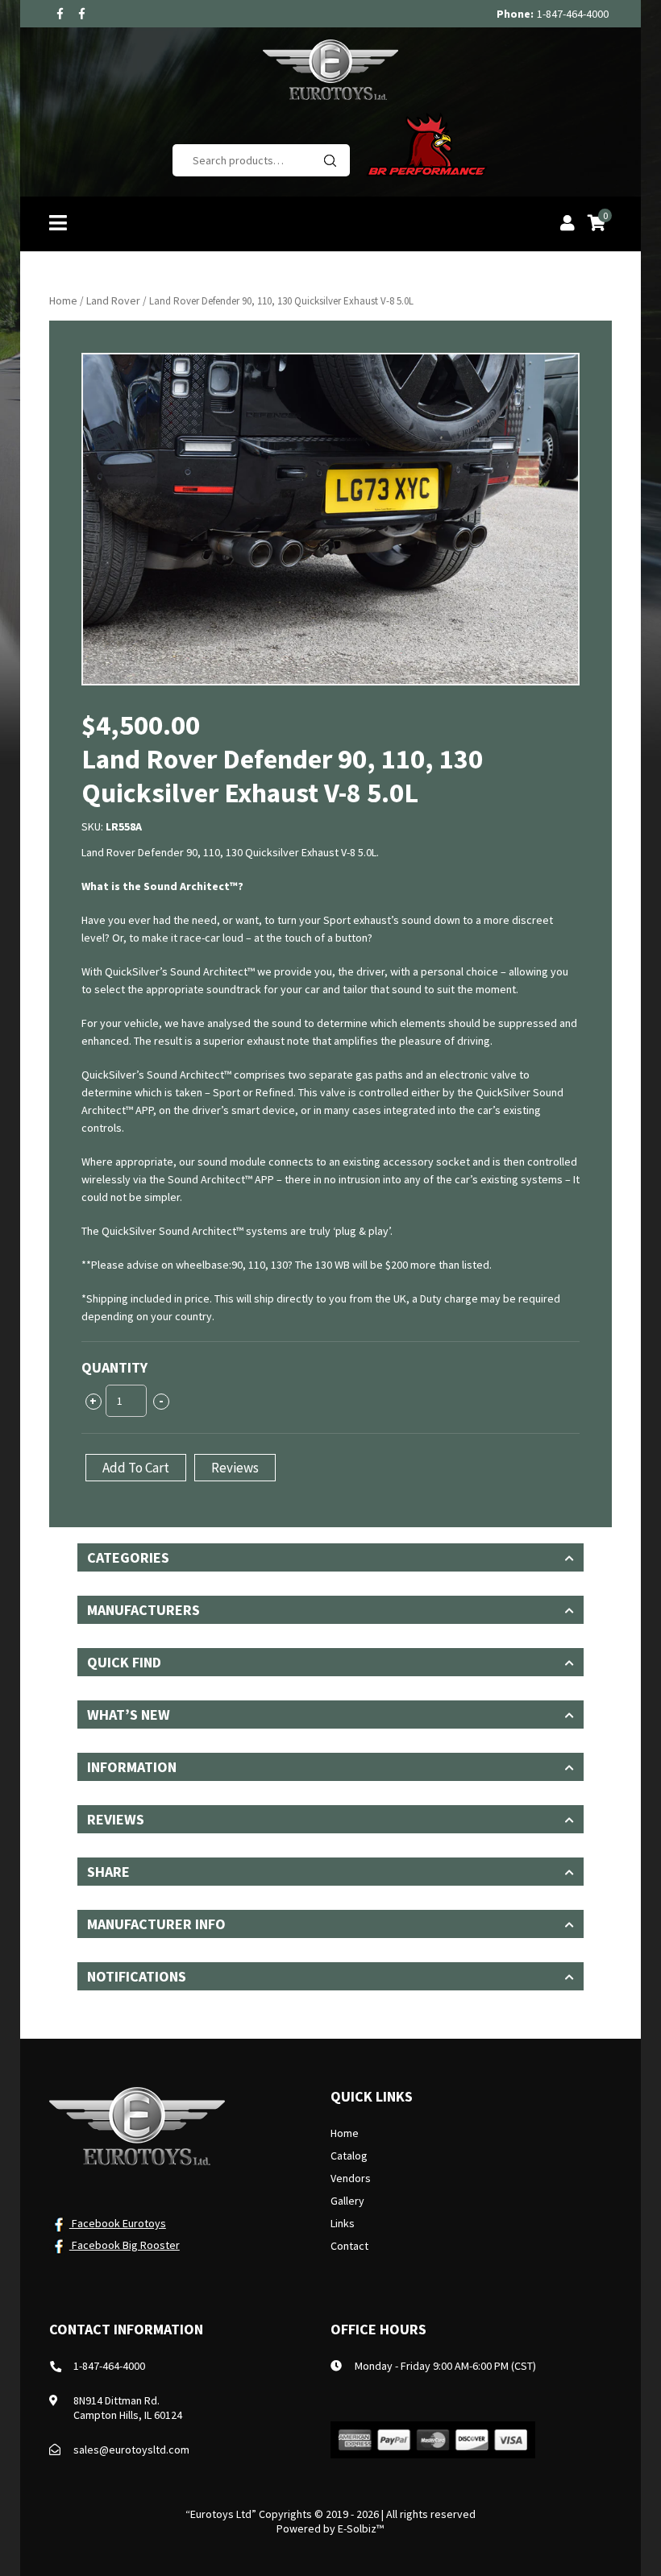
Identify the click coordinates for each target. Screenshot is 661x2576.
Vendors (351, 2178)
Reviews (235, 1468)
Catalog (349, 2156)
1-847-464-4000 (573, 14)
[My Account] (567, 225)
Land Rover (113, 300)
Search (330, 160)
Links (343, 2223)
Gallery (347, 2201)
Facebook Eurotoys (118, 2223)
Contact (349, 2246)
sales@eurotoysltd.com (131, 2450)
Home (63, 300)
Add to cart (136, 1468)
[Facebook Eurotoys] (60, 14)
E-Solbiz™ (361, 2528)
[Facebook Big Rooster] (82, 14)
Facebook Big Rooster (125, 2245)
